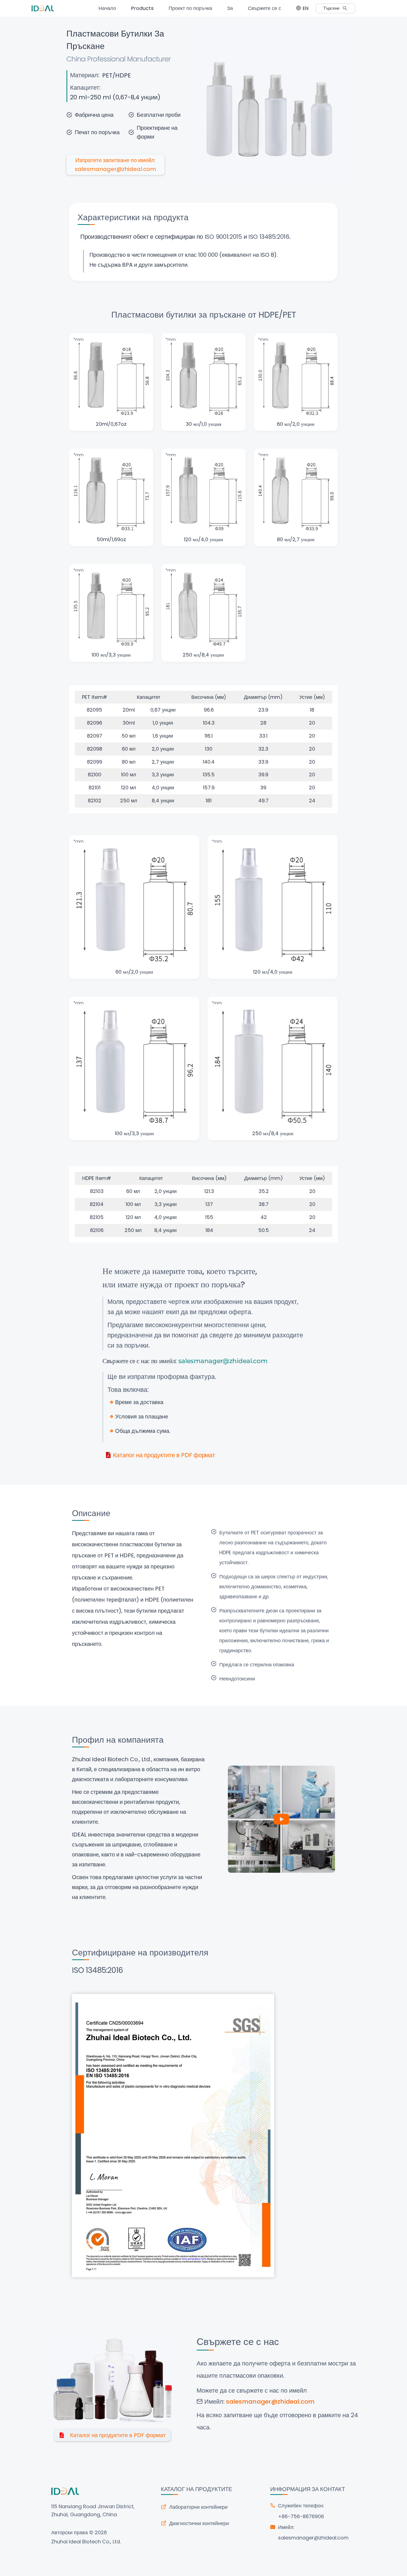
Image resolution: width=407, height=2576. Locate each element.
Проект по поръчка (190, 8)
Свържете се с (264, 8)
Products (142, 8)
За (230, 8)
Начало (107, 8)
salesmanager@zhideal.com (313, 2538)
